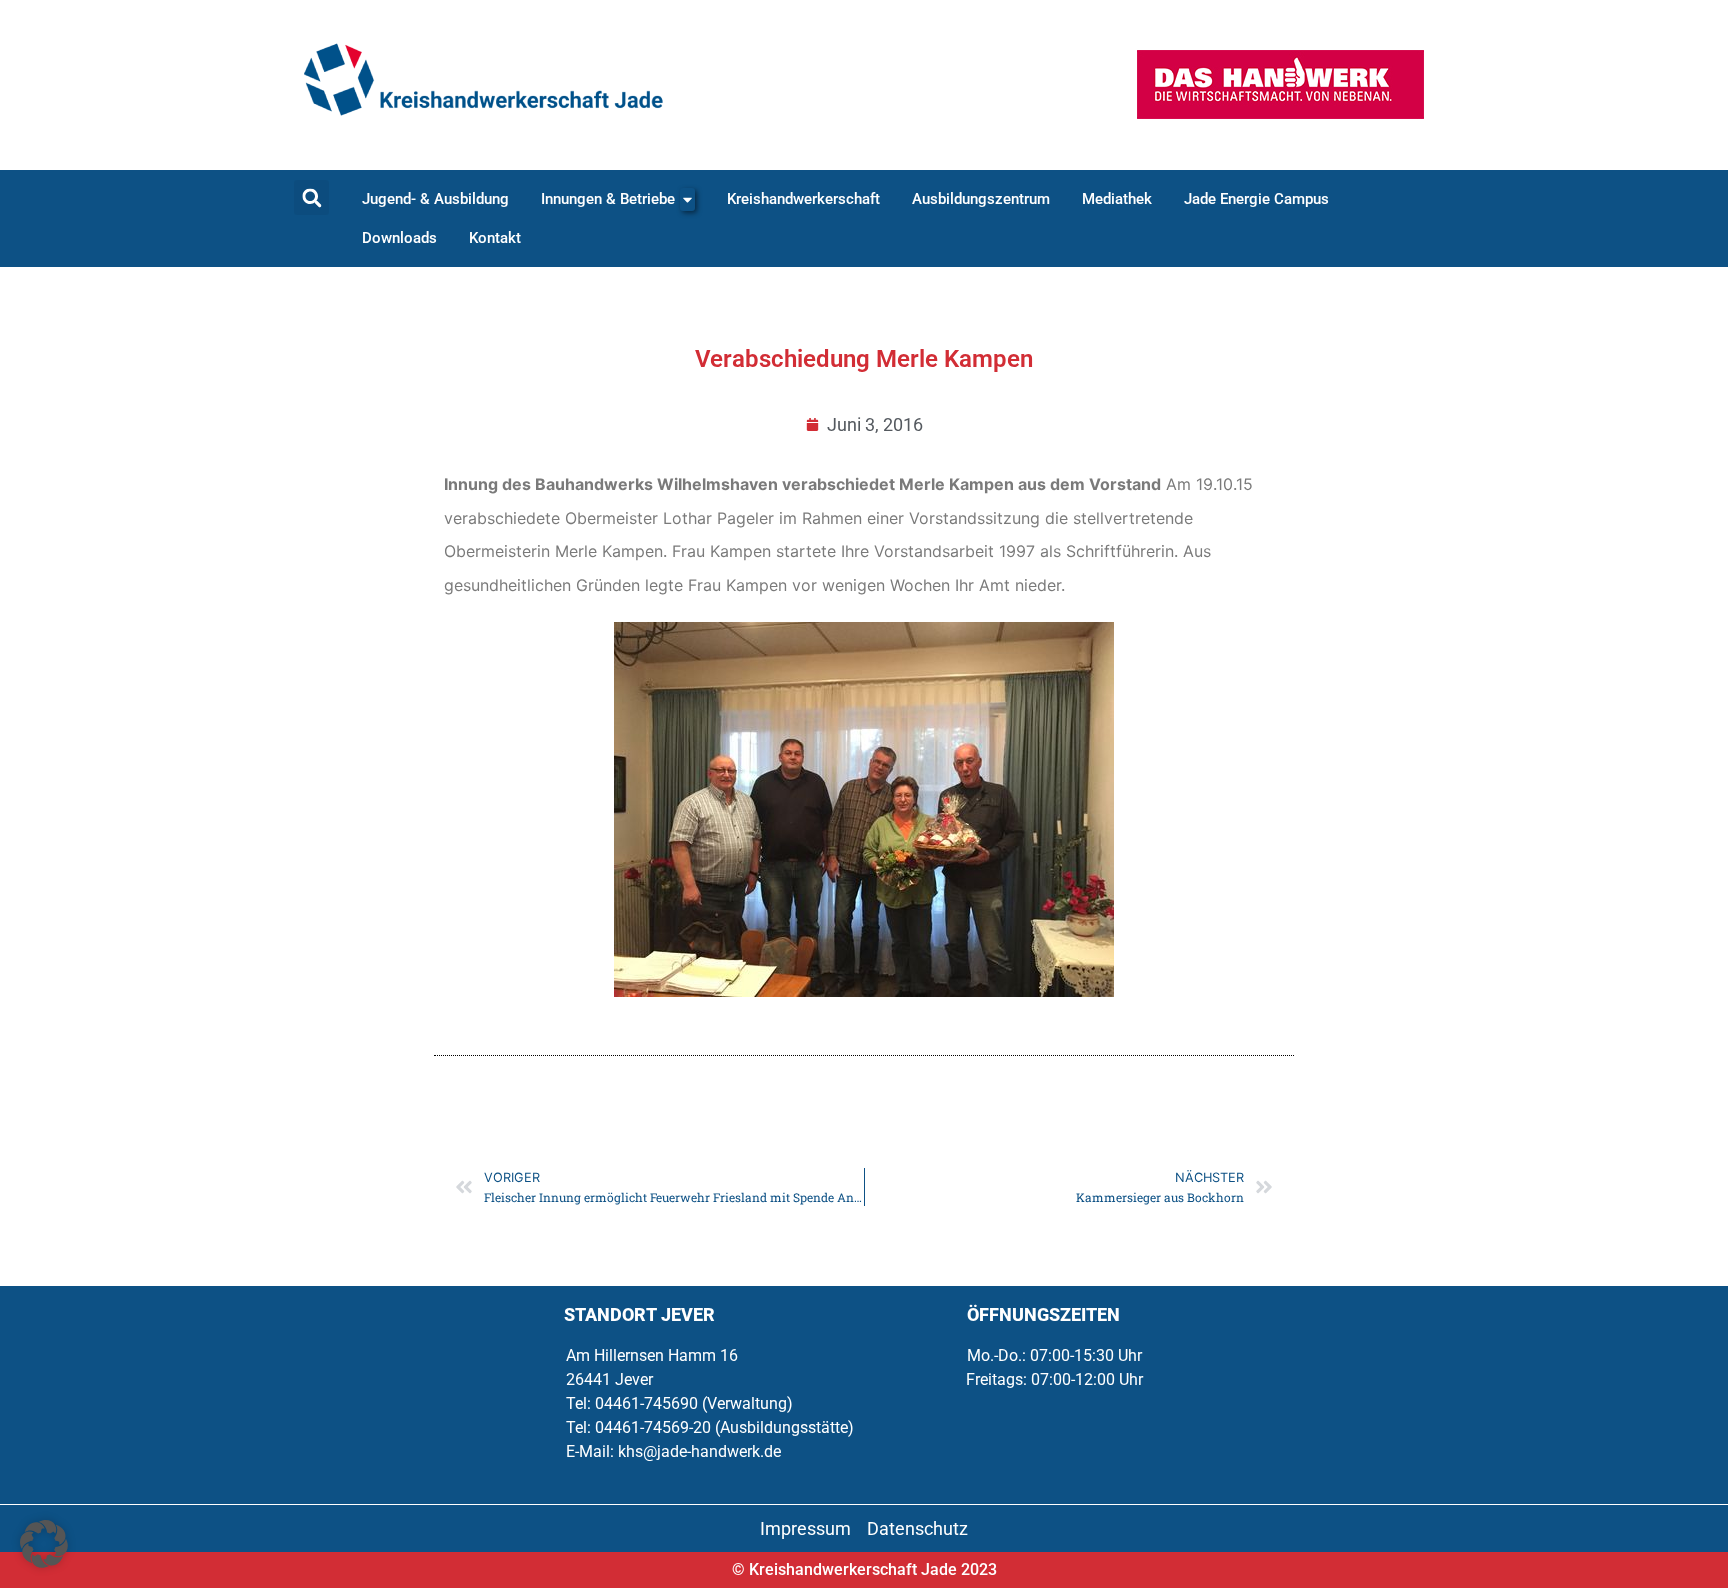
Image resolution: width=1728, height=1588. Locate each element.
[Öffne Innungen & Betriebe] (687, 199)
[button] (311, 197)
